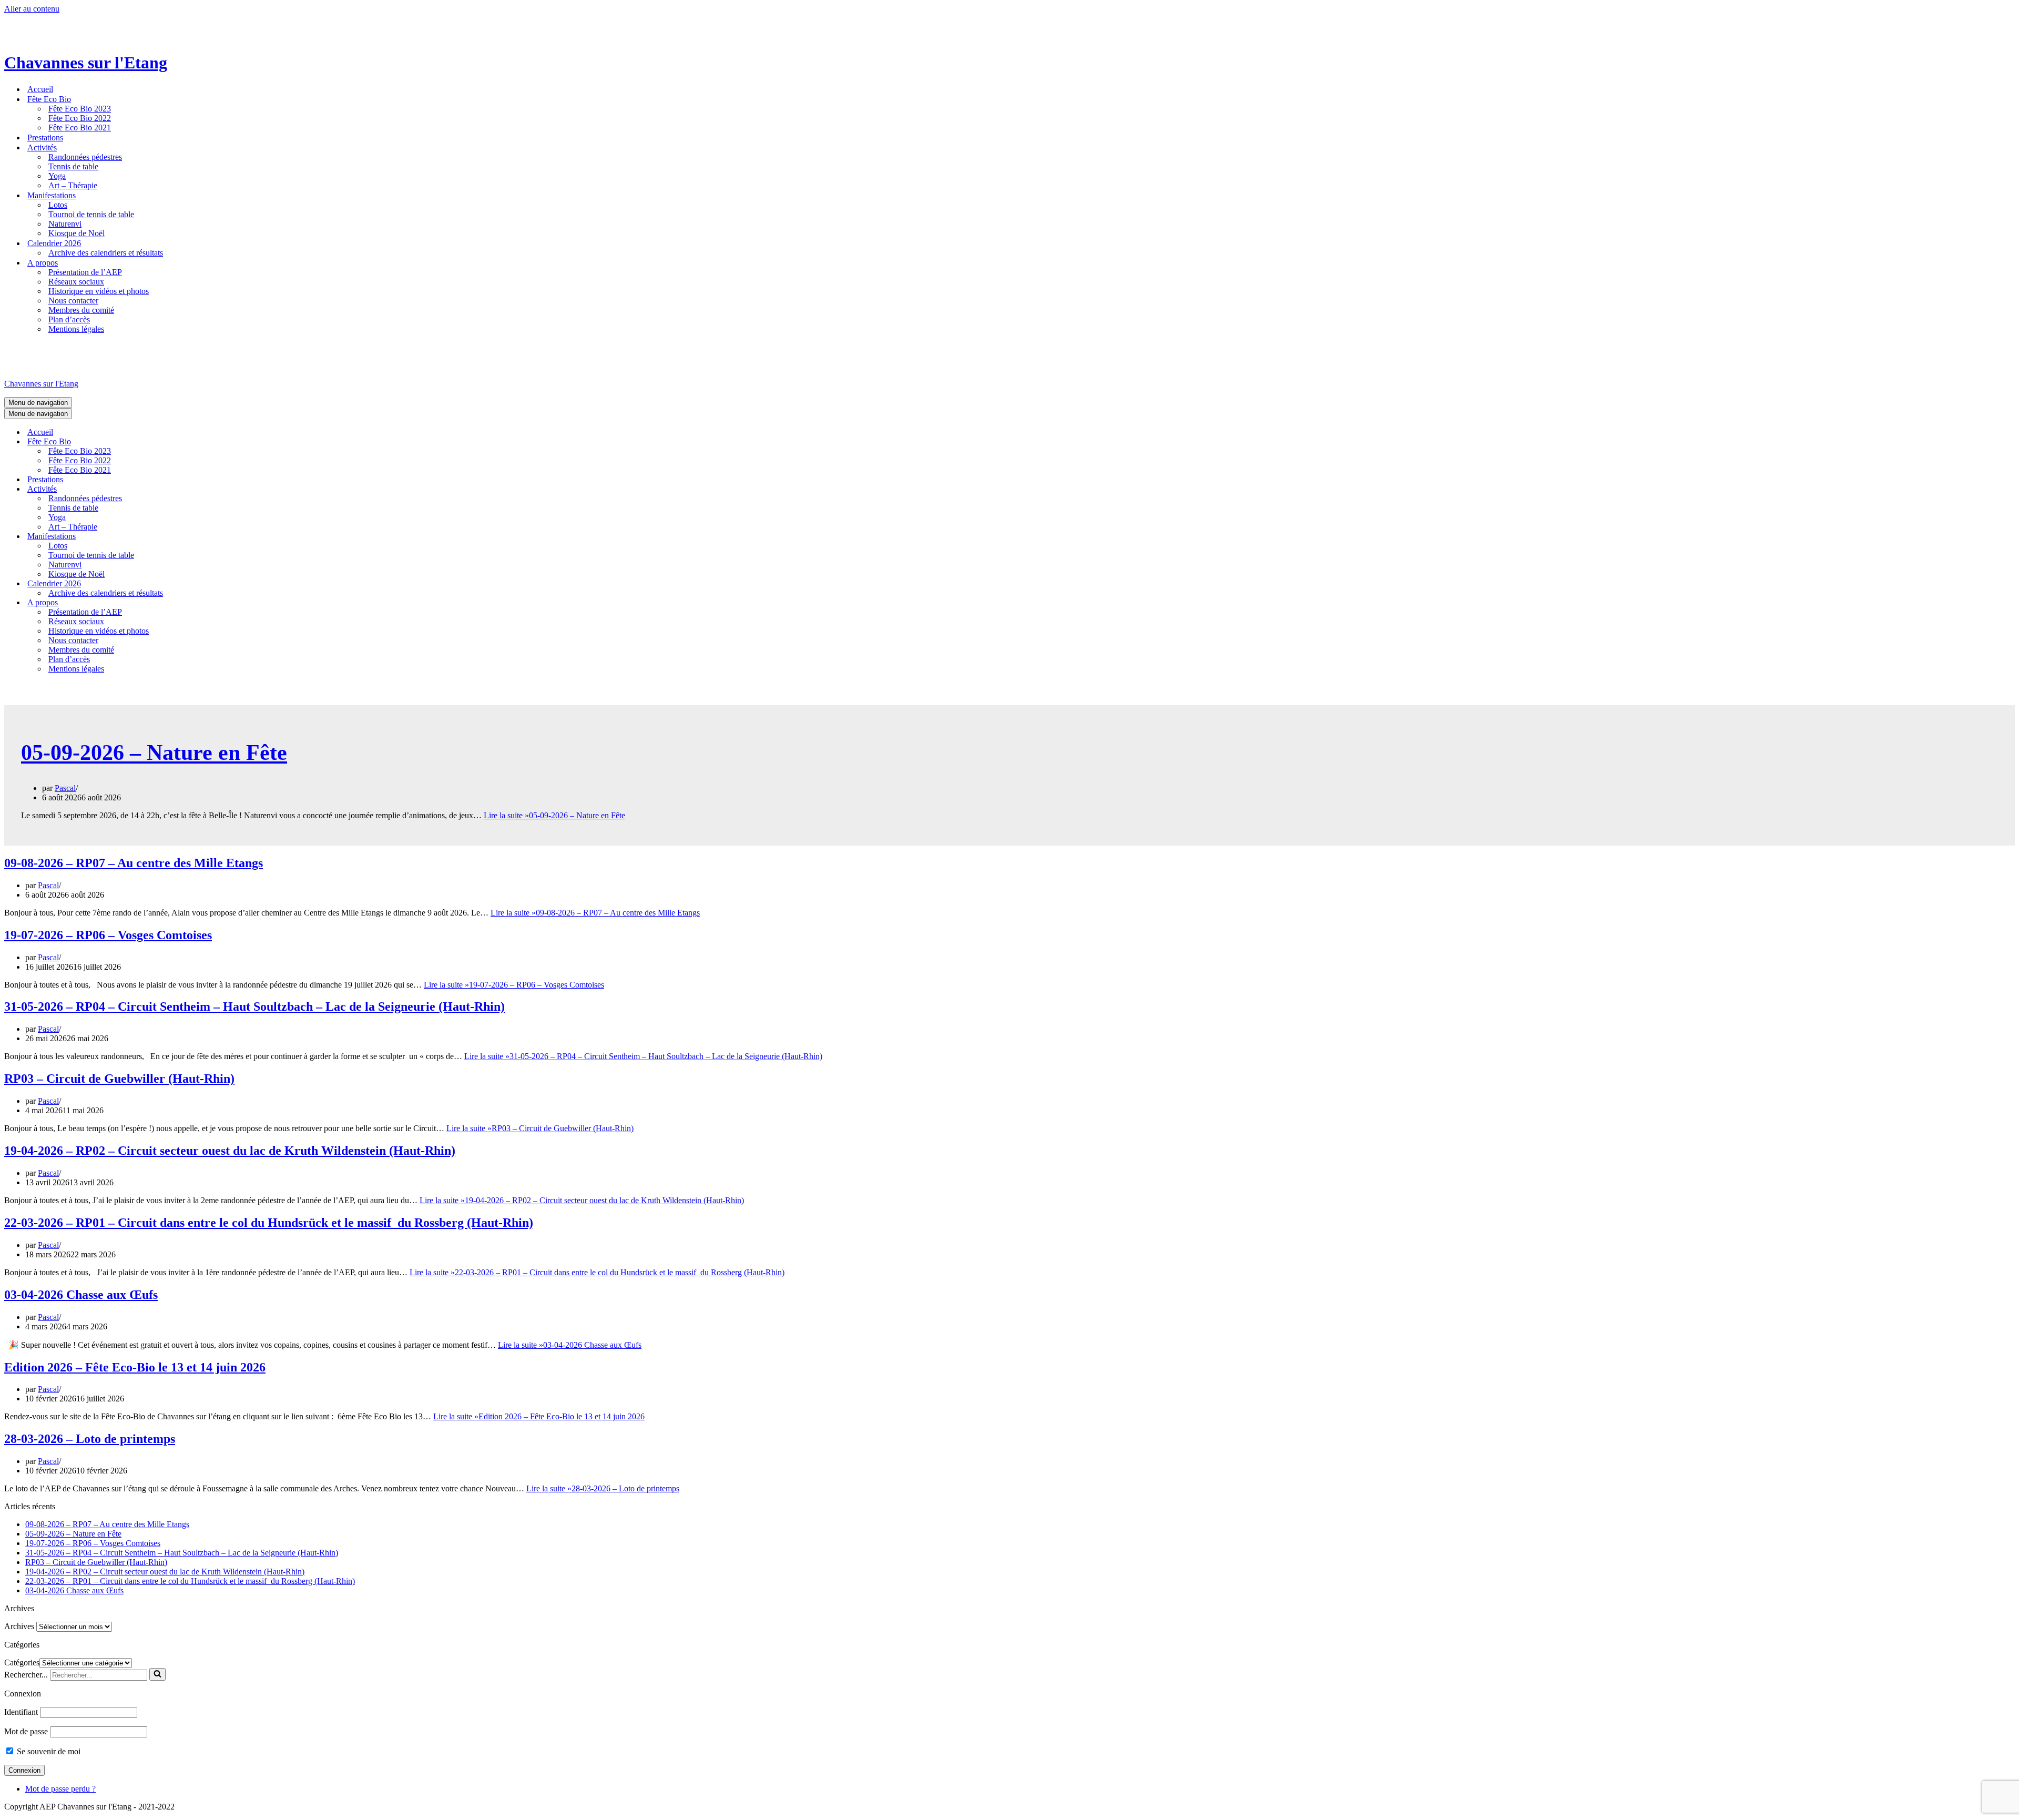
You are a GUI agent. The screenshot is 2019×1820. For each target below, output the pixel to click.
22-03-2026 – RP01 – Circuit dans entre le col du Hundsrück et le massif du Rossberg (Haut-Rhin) (269, 1223)
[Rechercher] (157, 1674)
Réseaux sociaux (76, 282)
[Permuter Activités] (188, 489)
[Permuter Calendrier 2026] (188, 583)
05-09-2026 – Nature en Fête (154, 753)
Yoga (57, 176)
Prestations (45, 138)
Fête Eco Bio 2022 (80, 118)
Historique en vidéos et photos (99, 291)
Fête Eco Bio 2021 (80, 128)
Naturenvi (65, 224)
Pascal (65, 788)
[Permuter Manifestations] (188, 536)
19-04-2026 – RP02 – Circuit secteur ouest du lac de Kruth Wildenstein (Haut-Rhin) (230, 1151)
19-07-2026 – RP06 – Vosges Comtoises (108, 935)
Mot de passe (26, 1731)
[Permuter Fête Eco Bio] (188, 441)
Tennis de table (73, 166)
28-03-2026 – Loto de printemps (90, 1439)
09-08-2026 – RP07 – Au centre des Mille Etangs (134, 863)
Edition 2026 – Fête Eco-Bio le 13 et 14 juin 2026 (135, 1367)
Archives (19, 1626)
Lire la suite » (554, 815)
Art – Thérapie (73, 185)
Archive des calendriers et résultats (106, 253)
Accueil (40, 89)
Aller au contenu (32, 9)
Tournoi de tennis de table (91, 214)
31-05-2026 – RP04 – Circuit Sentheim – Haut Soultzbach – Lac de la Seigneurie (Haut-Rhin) (254, 1006)
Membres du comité (81, 310)
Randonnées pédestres (85, 157)
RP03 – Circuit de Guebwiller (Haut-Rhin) (119, 1079)
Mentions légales (76, 329)
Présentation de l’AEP (85, 272)
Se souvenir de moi (48, 1751)
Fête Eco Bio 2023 (80, 109)
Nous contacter (73, 301)
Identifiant (21, 1712)
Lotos (58, 205)
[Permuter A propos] (188, 602)
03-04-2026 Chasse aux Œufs (81, 1295)
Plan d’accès (69, 319)
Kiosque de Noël (77, 233)
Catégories (22, 1663)
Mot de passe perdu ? (60, 1789)
